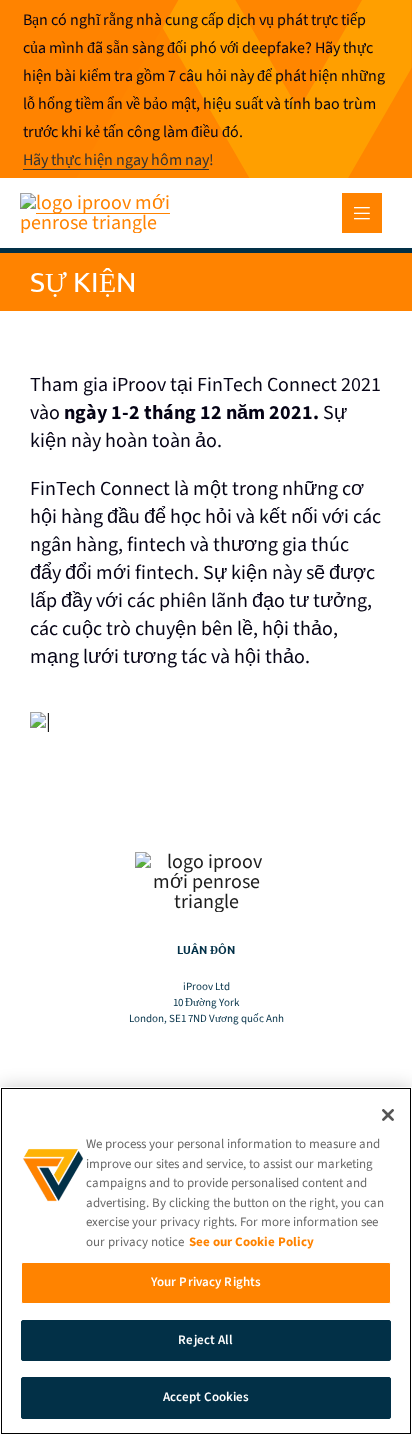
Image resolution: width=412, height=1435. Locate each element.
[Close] (388, 1115)
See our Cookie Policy (251, 1242)
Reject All (205, 1340)
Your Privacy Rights (206, 1282)
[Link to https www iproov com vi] (107, 203)
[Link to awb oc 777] (362, 213)
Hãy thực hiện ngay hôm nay (116, 160)
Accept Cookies (206, 1397)
